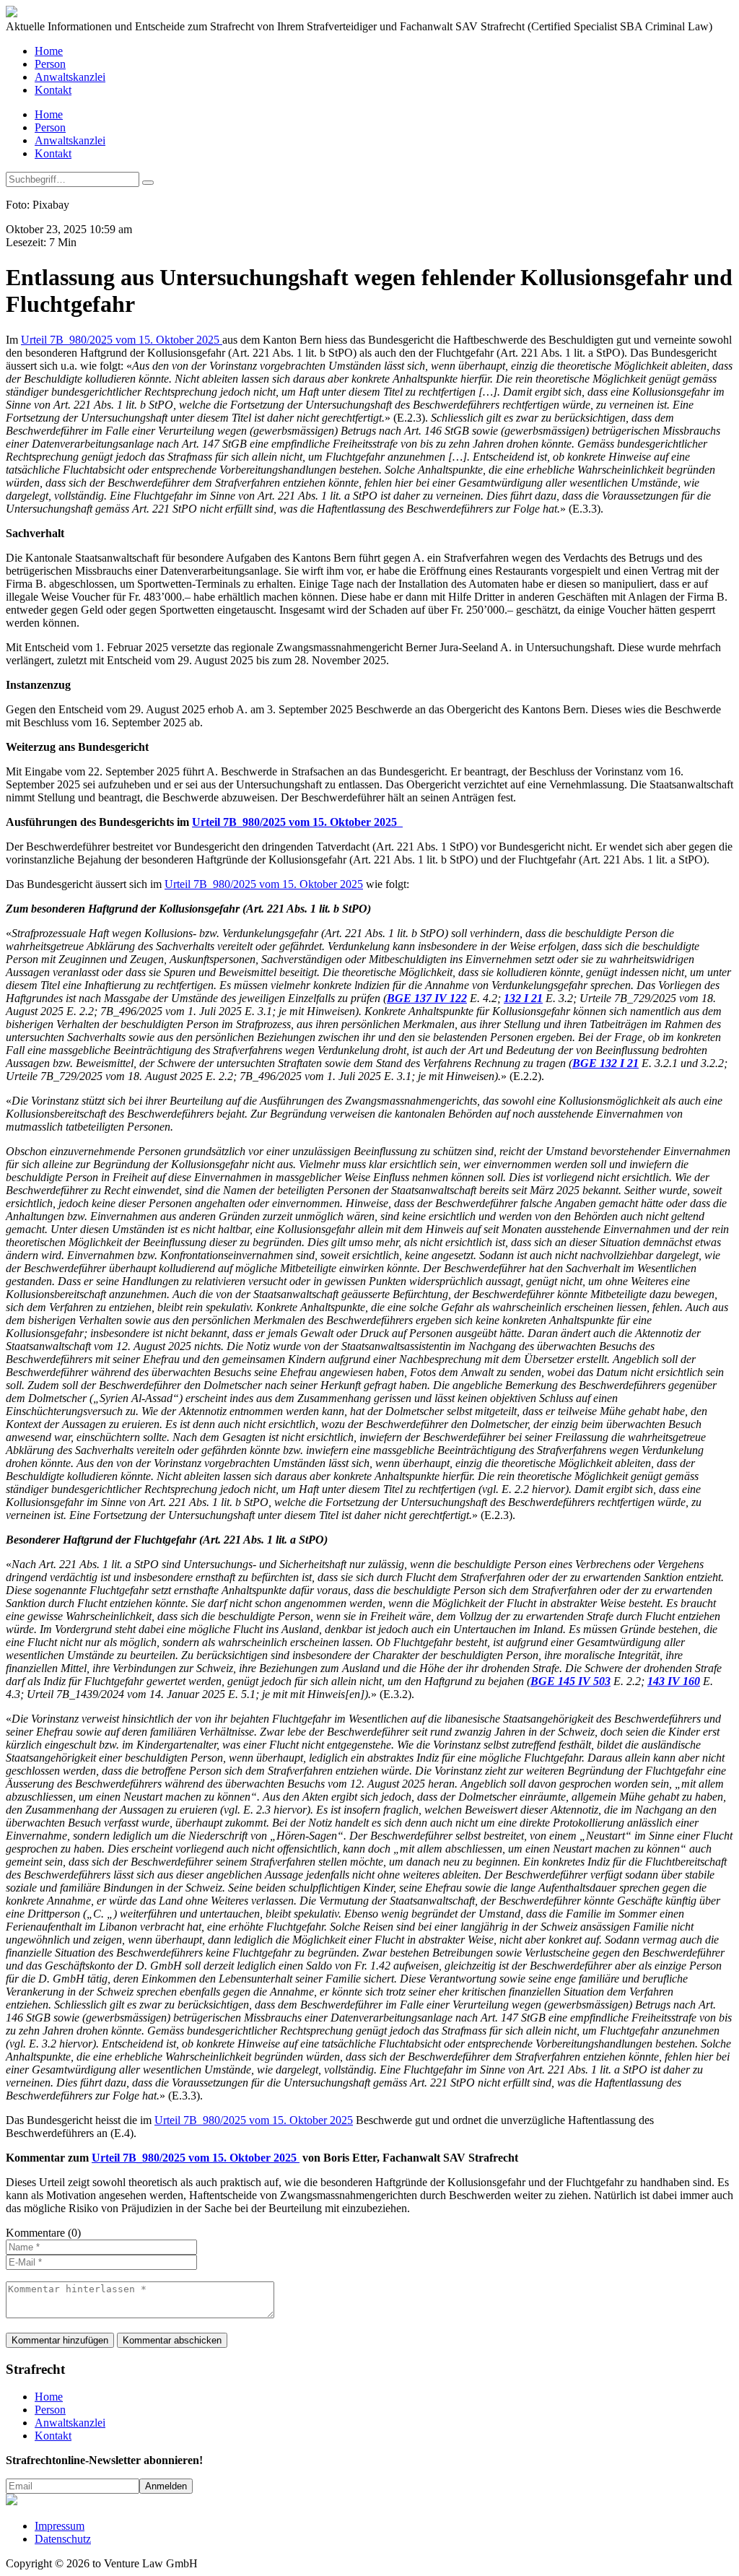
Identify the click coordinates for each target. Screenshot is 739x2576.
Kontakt (53, 90)
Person (50, 64)
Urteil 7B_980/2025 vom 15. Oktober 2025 (122, 340)
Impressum (60, 2526)
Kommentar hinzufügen (60, 2340)
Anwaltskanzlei (70, 77)
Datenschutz (63, 2539)
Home (49, 51)
